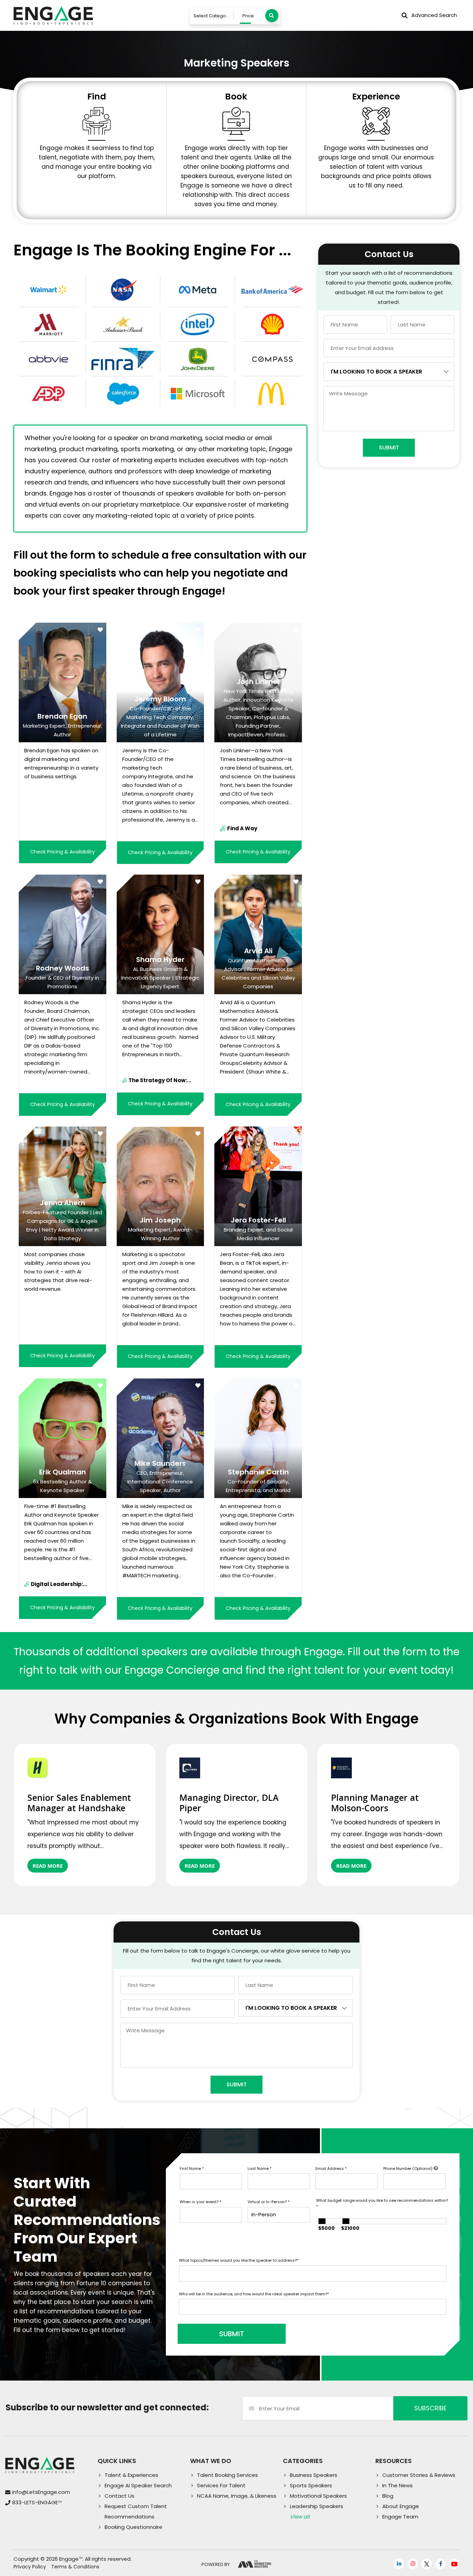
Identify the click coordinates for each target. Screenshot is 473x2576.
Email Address (331, 2168)
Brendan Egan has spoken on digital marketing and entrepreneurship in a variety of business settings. (61, 763)
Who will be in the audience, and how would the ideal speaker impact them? (254, 2294)
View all (300, 2517)
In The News (398, 2485)
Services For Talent (221, 2485)
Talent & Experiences (131, 2475)
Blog (388, 2496)
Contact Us (119, 2496)
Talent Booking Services (227, 2475)
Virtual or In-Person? (269, 2202)
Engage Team (400, 2517)
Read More (48, 1866)
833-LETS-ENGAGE (37, 2502)
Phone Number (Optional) (408, 2168)
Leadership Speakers (316, 2506)
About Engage (401, 2506)
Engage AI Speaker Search (138, 2485)
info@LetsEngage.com (41, 2492)
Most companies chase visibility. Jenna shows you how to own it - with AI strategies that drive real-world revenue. (58, 1272)
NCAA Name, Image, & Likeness (237, 2496)
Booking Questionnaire (133, 2527)
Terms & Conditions (75, 2567)
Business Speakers (314, 2475)
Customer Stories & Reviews (419, 2475)
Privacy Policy (30, 2567)
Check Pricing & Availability (63, 852)
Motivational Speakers (318, 2496)
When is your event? (200, 2202)
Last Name (260, 2168)
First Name (192, 2168)
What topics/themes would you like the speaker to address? (239, 2260)
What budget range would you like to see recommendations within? (382, 2203)
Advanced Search (434, 15)
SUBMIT (232, 2334)
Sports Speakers (311, 2485)
